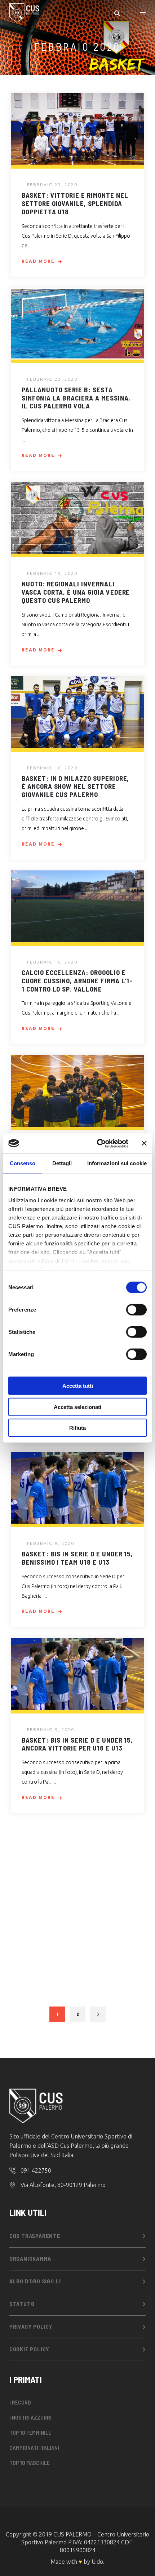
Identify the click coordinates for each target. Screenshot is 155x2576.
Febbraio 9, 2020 (51, 1543)
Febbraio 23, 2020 (52, 185)
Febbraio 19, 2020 (52, 573)
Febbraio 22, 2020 (52, 379)
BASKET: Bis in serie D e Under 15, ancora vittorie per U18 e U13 (77, 1744)
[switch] (136, 1310)
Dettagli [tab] (62, 1163)
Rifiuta (77, 1428)
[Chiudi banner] (144, 1143)
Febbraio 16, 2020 (52, 768)
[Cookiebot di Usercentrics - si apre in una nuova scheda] (98, 1143)
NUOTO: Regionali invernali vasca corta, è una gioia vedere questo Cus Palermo (76, 592)
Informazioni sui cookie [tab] (117, 1163)
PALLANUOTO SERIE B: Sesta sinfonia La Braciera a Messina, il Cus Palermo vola (76, 398)
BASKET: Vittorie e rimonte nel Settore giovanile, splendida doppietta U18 (75, 203)
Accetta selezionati (77, 1407)
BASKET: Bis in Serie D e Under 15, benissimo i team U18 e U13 (77, 1558)
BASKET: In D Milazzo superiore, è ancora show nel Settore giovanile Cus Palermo (75, 786)
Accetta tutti (78, 1386)
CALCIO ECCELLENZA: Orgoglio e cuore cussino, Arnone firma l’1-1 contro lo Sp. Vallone (77, 981)
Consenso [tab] (23, 1163)
